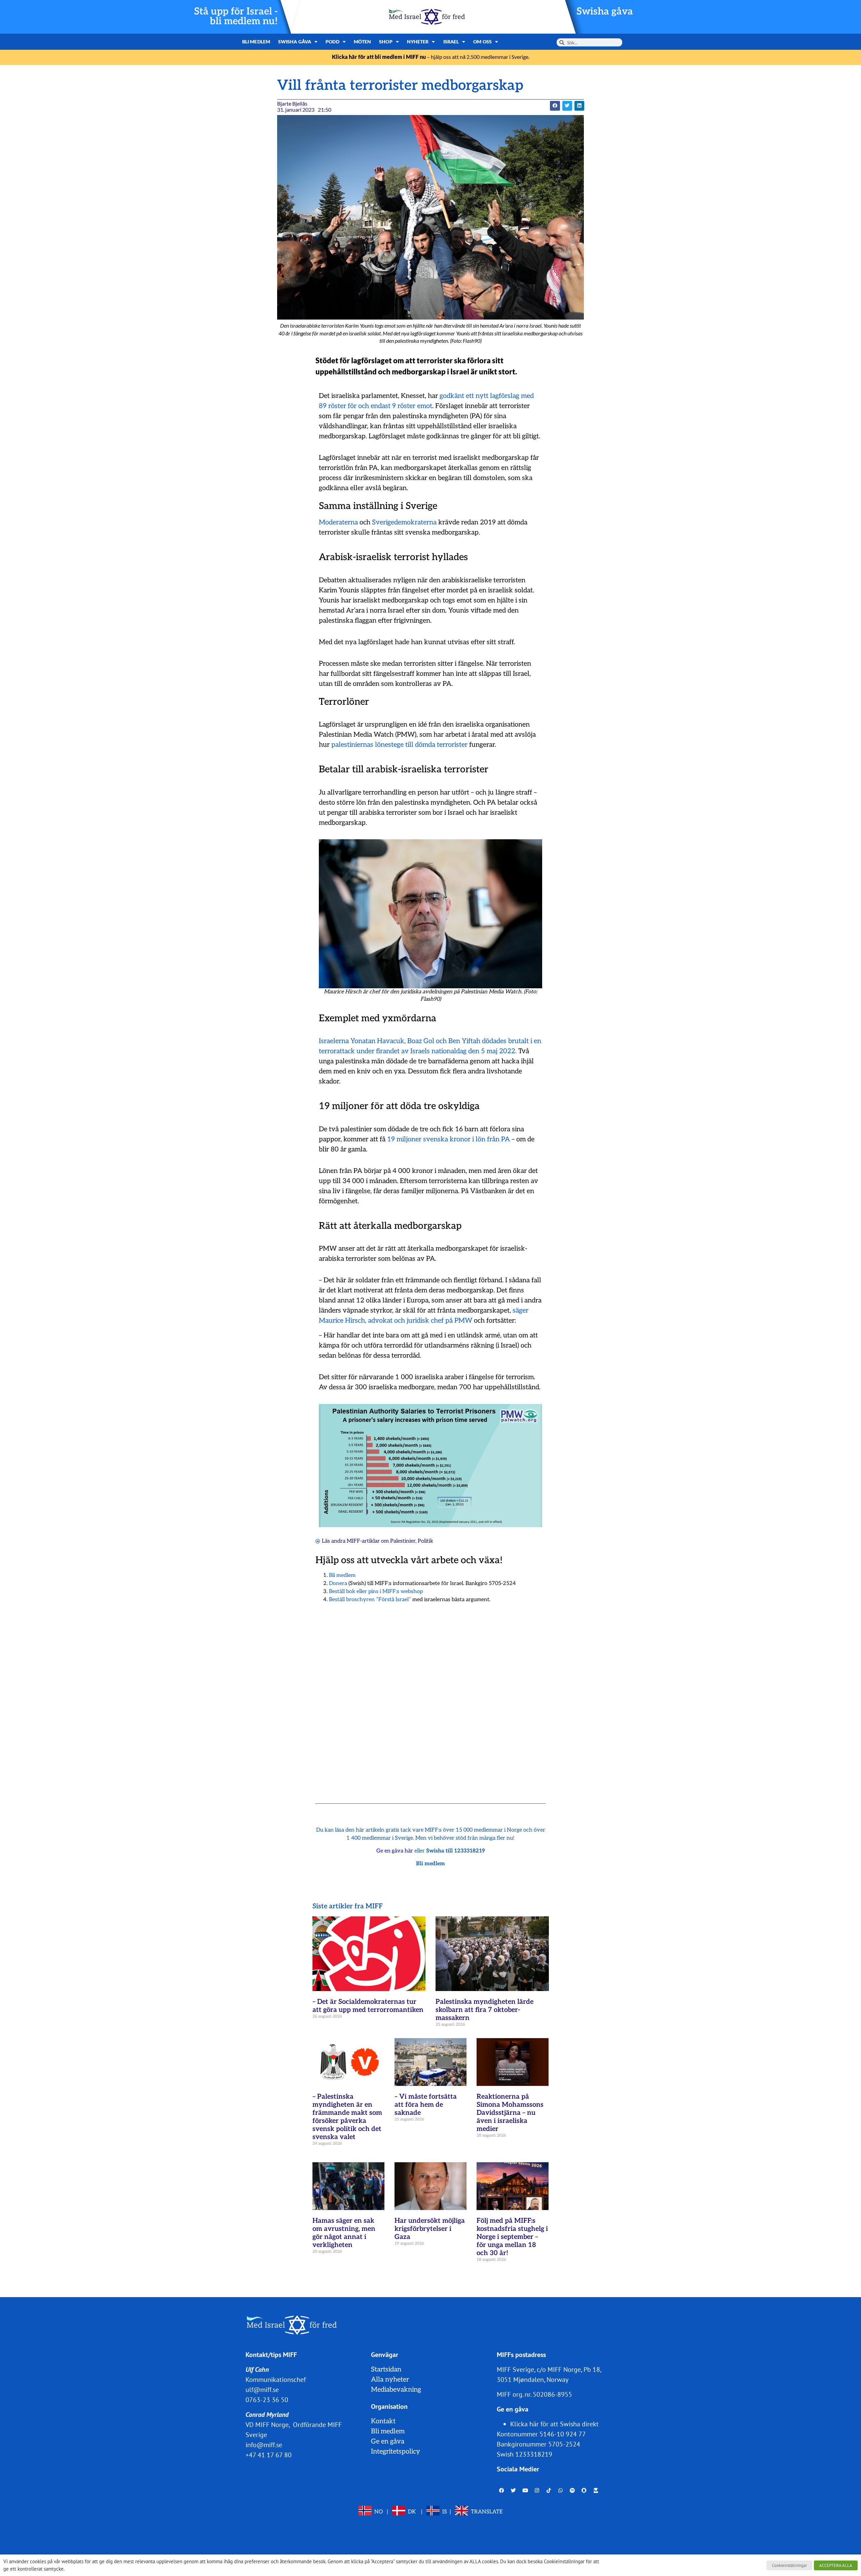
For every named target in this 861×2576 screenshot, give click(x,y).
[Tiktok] (549, 2491)
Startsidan (386, 2369)
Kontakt (383, 2421)
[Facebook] (502, 2491)
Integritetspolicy (396, 2452)
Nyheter (418, 42)
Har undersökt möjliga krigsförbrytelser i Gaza (430, 2229)
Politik (425, 1541)
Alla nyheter (390, 2380)
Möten (363, 42)
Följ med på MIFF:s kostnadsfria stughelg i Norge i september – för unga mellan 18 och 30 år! (512, 2237)
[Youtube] (525, 2491)
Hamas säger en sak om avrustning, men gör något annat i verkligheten (344, 2233)
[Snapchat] (584, 2491)
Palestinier (403, 1541)
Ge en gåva (388, 2441)
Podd (332, 42)
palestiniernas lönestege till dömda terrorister (399, 745)
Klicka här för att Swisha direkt (554, 2424)
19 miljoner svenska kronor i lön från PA (448, 1139)
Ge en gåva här (395, 1851)
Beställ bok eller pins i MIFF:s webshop (376, 1592)
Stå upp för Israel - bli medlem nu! (236, 16)
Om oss (482, 42)
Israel (451, 42)
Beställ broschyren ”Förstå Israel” (370, 1600)
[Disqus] (430, 1695)
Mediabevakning (396, 2390)
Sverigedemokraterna (404, 522)
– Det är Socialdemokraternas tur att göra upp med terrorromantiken (368, 2006)
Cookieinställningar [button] (789, 2565)
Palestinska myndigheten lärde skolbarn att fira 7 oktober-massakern (484, 2010)
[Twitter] (514, 2491)
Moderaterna (338, 522)
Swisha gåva (605, 12)
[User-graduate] (596, 2491)
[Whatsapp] (561, 2491)
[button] (555, 106)
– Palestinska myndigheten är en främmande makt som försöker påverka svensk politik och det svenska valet (347, 2117)
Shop (386, 42)
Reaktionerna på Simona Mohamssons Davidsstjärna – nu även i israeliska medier (510, 2113)
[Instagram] (537, 2491)
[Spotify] (572, 2491)
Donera (338, 1584)
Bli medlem (256, 42)
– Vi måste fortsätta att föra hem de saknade (426, 2105)
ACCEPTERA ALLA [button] (836, 2565)
